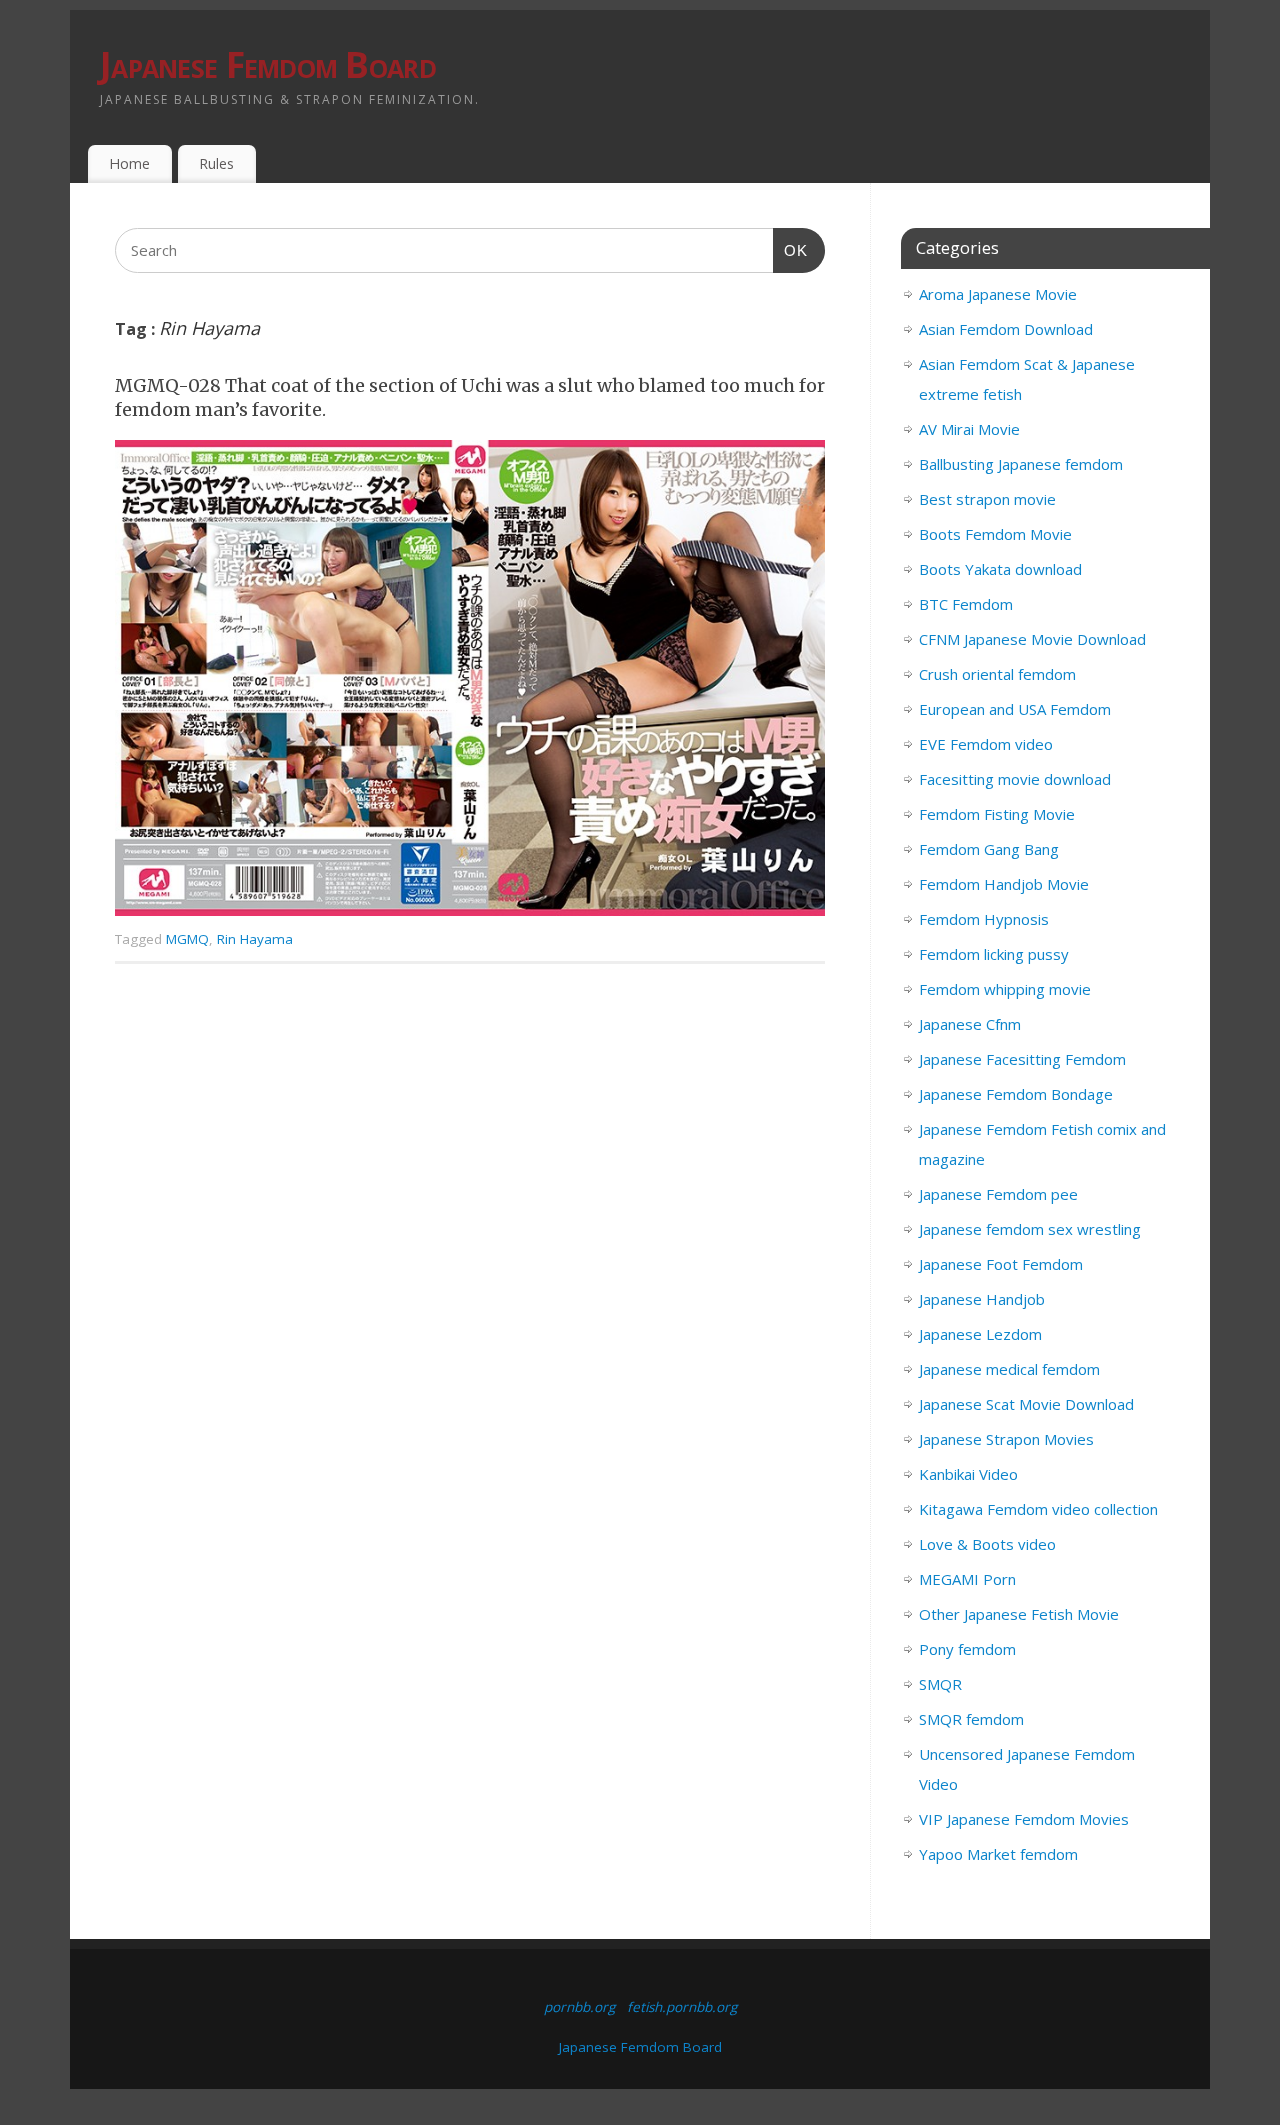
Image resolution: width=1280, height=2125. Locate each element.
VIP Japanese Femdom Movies (1024, 1819)
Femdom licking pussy (994, 954)
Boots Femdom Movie (995, 534)
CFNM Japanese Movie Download (1032, 639)
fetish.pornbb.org (682, 2007)
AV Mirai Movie (969, 429)
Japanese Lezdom (980, 1334)
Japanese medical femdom (1009, 1369)
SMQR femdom (971, 1719)
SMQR (940, 1684)
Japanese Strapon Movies (1006, 1439)
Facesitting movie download (1015, 779)
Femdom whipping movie (1005, 989)
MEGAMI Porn (967, 1579)
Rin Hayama (255, 939)
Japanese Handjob (982, 1299)
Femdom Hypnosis (984, 919)
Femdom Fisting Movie (997, 814)
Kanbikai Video (968, 1474)
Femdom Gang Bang (989, 849)
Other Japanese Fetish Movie (1019, 1614)
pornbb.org (579, 2007)
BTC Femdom (966, 604)
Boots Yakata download (1000, 569)
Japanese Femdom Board (268, 64)
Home (129, 163)
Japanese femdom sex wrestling (1030, 1229)
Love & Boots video (987, 1544)
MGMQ (187, 939)
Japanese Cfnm (970, 1024)
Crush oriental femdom (997, 674)
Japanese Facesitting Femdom (1022, 1059)
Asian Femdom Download (1006, 329)
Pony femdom (967, 1649)
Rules (216, 163)
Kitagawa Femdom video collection (1038, 1509)
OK (791, 250)
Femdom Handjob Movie (1004, 884)
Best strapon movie (987, 499)
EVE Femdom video (986, 744)
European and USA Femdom (1015, 709)
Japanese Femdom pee (998, 1194)
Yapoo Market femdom (998, 1854)
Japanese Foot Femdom (1001, 1264)
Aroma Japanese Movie (998, 294)
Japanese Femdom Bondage (1016, 1094)
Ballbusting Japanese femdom (1021, 464)
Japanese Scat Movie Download (1026, 1404)
